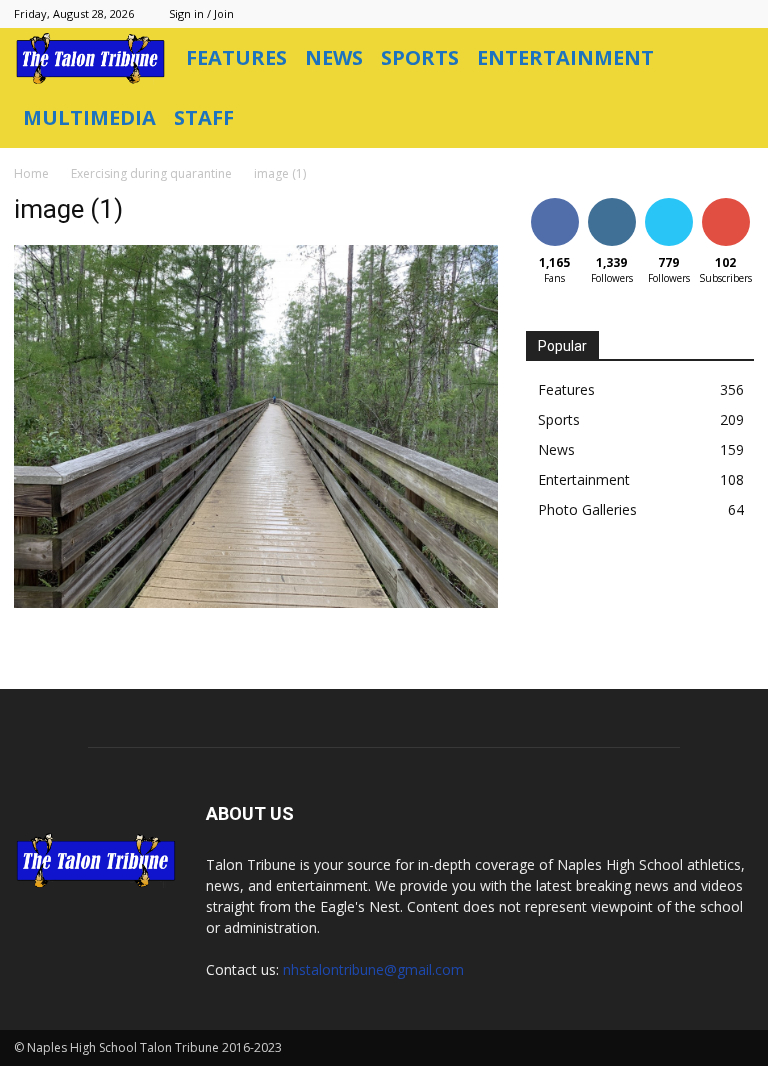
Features (236, 57)
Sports (420, 57)
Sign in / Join (201, 13)
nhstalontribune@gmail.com (373, 969)
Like (554, 201)
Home (31, 173)
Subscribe (728, 201)
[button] (730, 58)
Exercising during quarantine (151, 173)
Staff (204, 117)
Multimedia (89, 117)
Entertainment (565, 57)
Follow (611, 201)
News (334, 57)
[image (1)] (256, 602)
